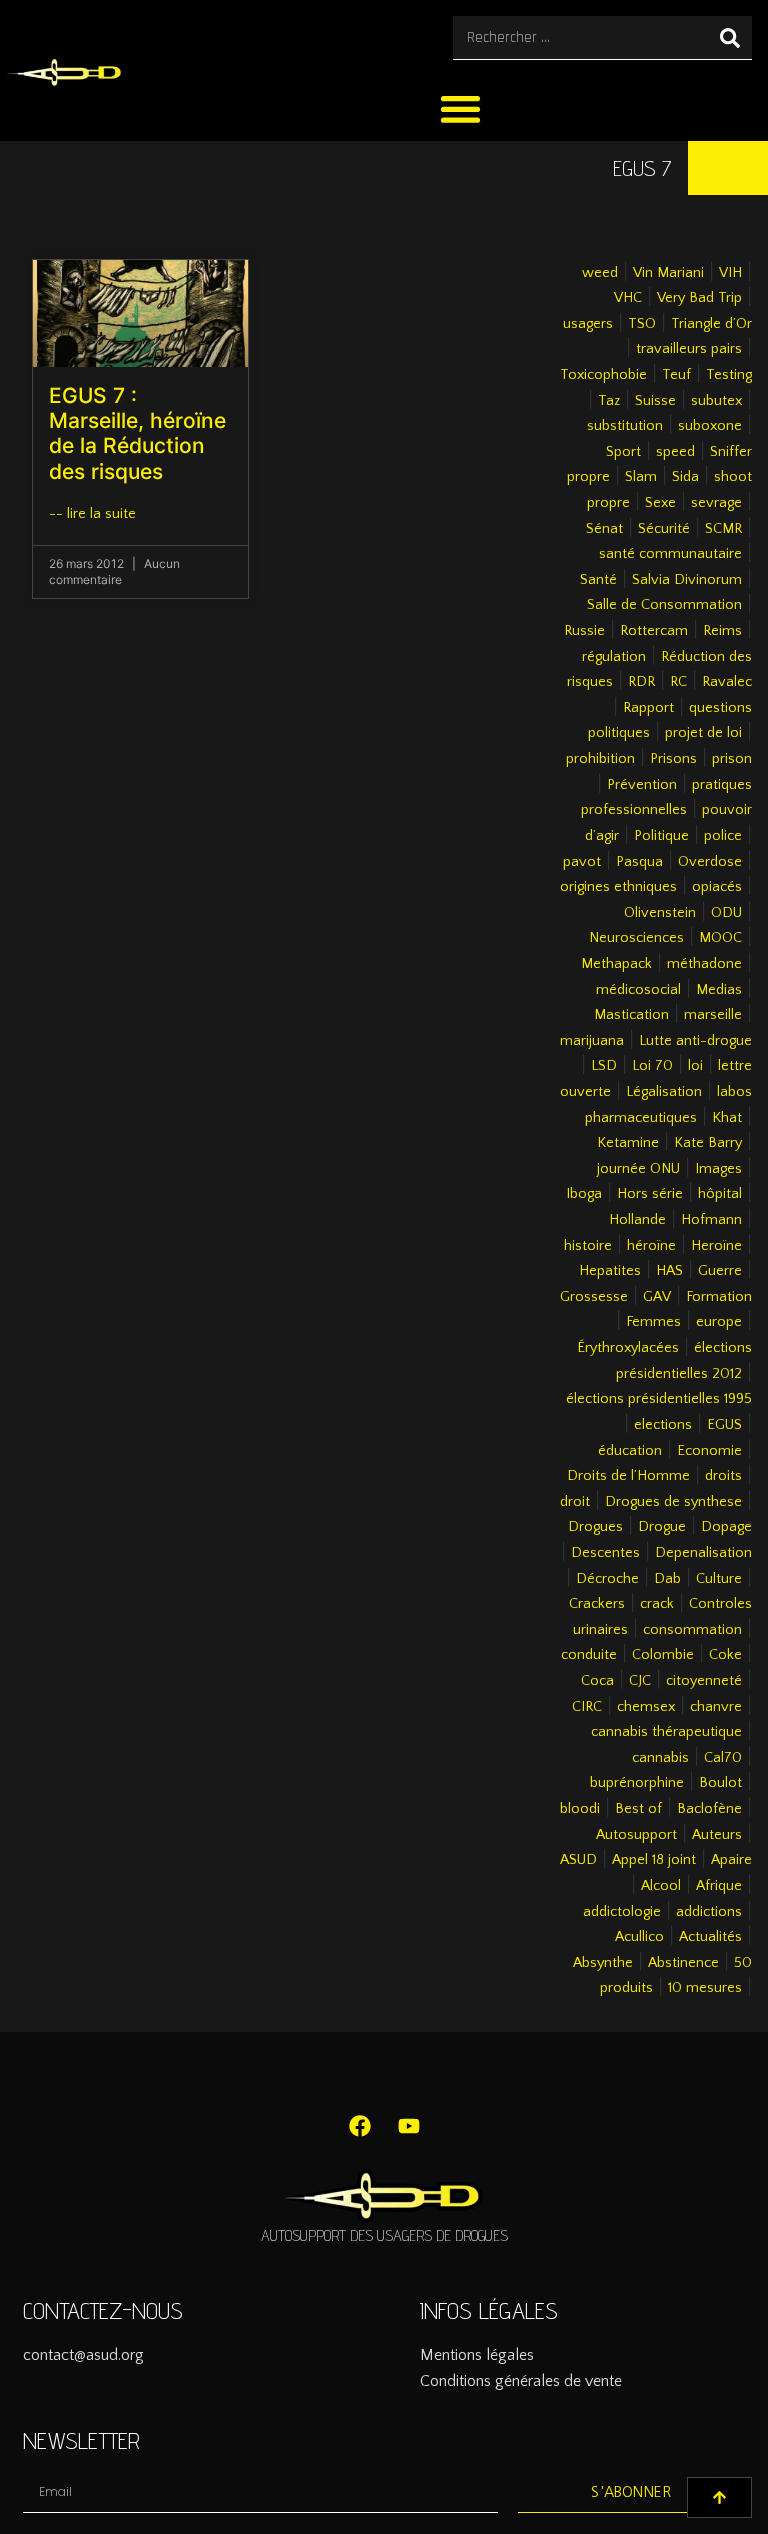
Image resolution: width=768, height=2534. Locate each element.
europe (719, 1322)
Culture (719, 1579)
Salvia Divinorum (687, 580)
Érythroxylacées (628, 1348)
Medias (719, 990)
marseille (713, 1015)
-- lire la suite (92, 514)
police (723, 836)
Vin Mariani (668, 273)
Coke (725, 1655)
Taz (609, 401)
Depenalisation (703, 1553)
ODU (726, 913)
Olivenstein (660, 913)
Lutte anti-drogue (695, 1041)
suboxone (710, 426)
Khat (727, 1118)
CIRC (587, 1707)
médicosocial (638, 990)
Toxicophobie (603, 375)
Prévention (642, 785)
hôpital (720, 1194)
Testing (729, 375)
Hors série (650, 1194)
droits (723, 1476)
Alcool (661, 1886)
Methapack (616, 964)
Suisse (655, 401)
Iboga (584, 1194)
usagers (588, 324)
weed (600, 273)
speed (675, 452)
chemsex (646, 1707)
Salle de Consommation (664, 605)
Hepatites (610, 1271)
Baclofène (709, 1809)
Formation (719, 1297)
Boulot (720, 1783)
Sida (685, 477)
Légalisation (664, 1092)
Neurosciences (636, 938)
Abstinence (683, 1963)
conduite (589, 1655)
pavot (582, 862)
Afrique (719, 1886)
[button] (461, 108)
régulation (614, 657)
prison (732, 759)
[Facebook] (360, 2126)
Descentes (605, 1553)
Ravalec (727, 682)
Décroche (607, 1579)
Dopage (726, 1527)
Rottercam (654, 631)
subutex (716, 401)
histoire (588, 1246)
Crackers (597, 1604)
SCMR (723, 529)
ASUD (578, 1860)
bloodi (580, 1809)
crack (657, 1604)
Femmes (653, 1322)
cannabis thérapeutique (666, 1732)
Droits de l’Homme (628, 1476)
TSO (642, 324)
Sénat (604, 529)
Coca (597, 1681)
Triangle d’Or (711, 324)
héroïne (651, 1246)
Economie (709, 1451)
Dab (667, 1579)
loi (695, 1066)
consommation (692, 1630)
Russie (584, 631)
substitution (625, 426)
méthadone (704, 964)
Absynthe (603, 1963)
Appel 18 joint (654, 1860)
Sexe (660, 503)
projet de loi (703, 733)
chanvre (716, 1707)
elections (663, 1425)
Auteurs (717, 1835)
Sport (623, 452)
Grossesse (594, 1297)
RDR (641, 682)
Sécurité (664, 529)
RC (678, 682)
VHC (628, 298)
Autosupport (636, 1835)
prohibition (600, 759)
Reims (722, 631)
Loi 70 (652, 1066)
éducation (630, 1451)
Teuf (676, 375)
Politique (661, 836)
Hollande (637, 1220)
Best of (638, 1809)
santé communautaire (670, 554)
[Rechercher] (730, 37)
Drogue (662, 1527)
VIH (730, 273)
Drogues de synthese (673, 1502)
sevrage (716, 503)
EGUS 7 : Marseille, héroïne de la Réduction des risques (137, 433)
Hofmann (711, 1220)
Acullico (639, 1937)
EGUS (724, 1425)
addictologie (622, 1912)
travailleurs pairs (689, 349)
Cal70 (723, 1758)
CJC (640, 1681)
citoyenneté (704, 1681)
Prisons (673, 759)
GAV (657, 1297)
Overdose (710, 862)
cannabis (660, 1758)
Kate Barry (708, 1143)
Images (718, 1169)
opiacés (717, 887)
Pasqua (639, 862)
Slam (641, 477)
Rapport (648, 708)
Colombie (663, 1655)
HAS (669, 1271)
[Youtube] (409, 2126)
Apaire (731, 1860)
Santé (598, 580)
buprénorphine (637, 1783)
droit (575, 1502)
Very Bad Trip (699, 298)
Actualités (710, 1937)
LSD (604, 1066)
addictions (709, 1912)
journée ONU (638, 1169)
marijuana (592, 1041)
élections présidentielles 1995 (659, 1399)
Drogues (595, 1527)
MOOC (720, 938)
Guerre (720, 1271)
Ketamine (628, 1143)
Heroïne (716, 1246)
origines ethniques (618, 887)
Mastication (631, 1015)
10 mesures (705, 1988)
